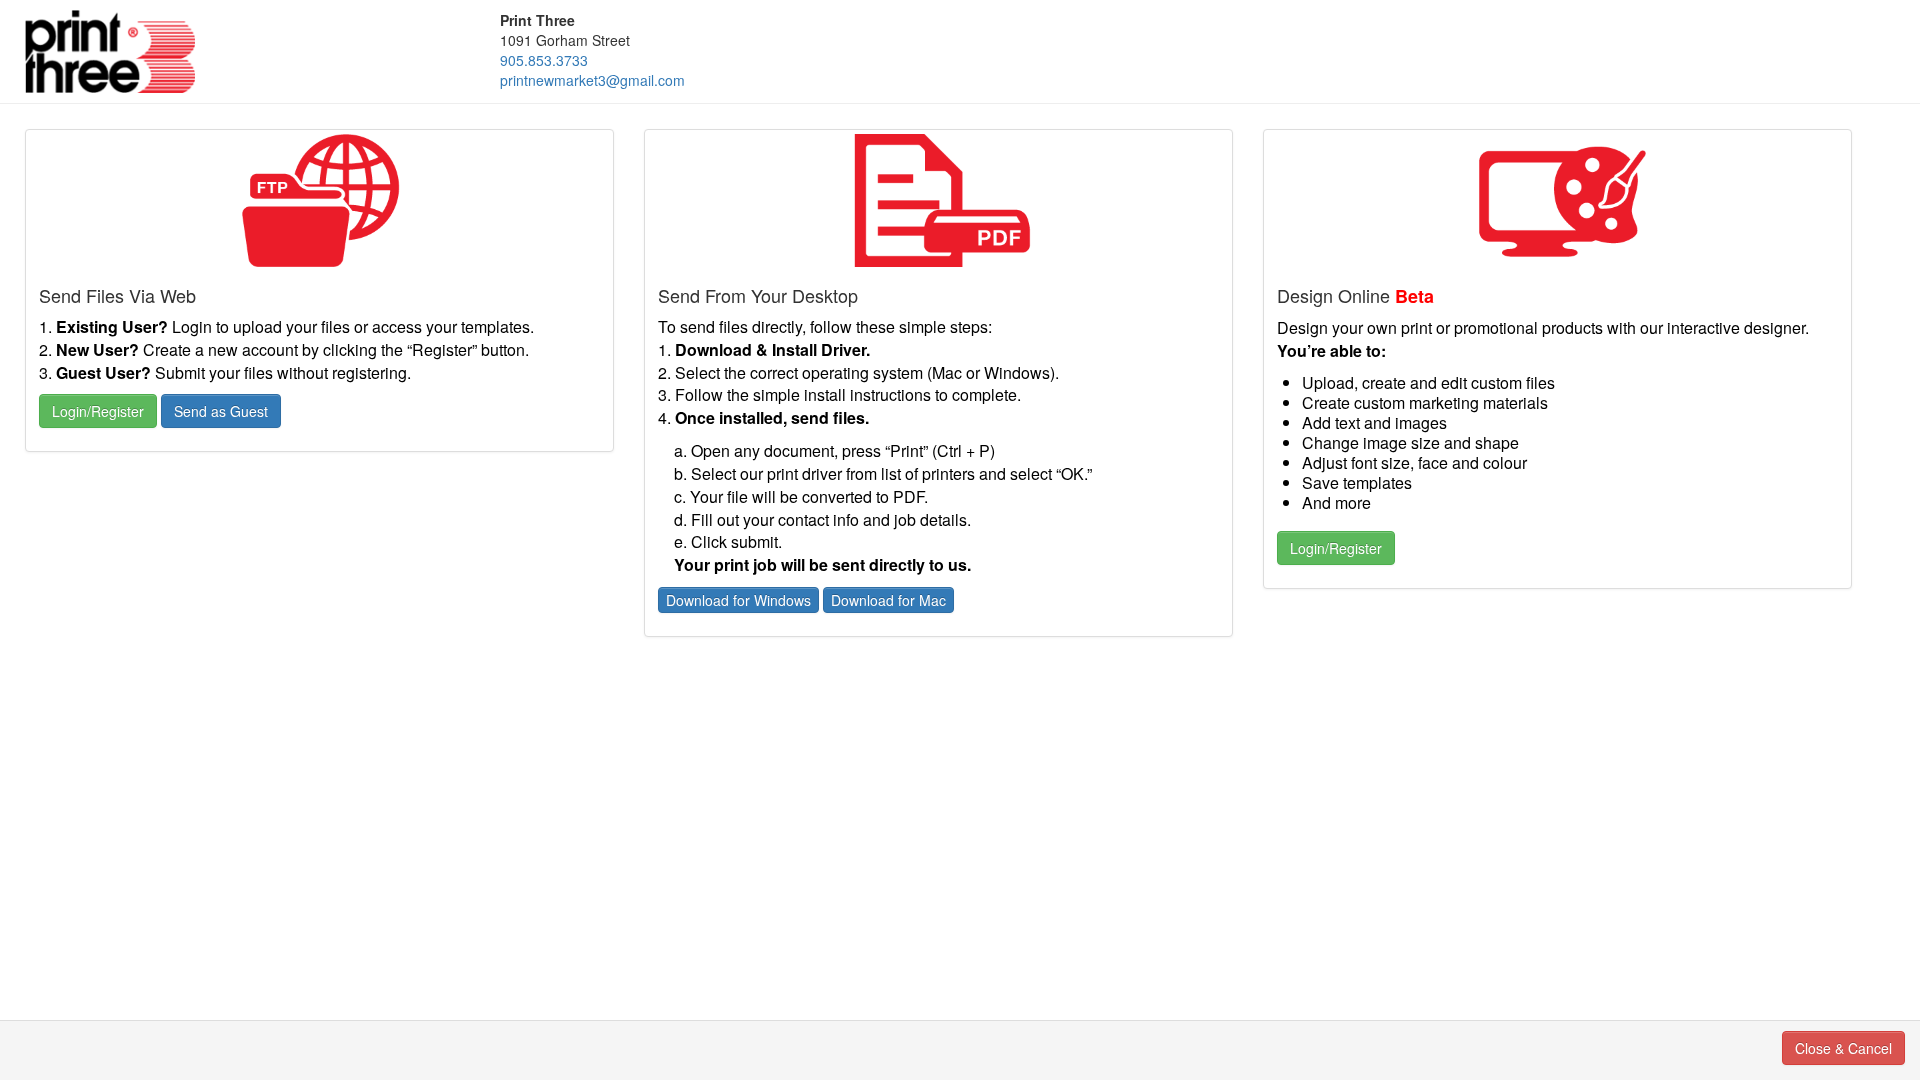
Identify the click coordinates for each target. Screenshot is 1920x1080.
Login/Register (98, 411)
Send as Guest (221, 411)
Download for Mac (888, 600)
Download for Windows (738, 600)
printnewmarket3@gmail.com (592, 80)
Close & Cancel (1843, 1048)
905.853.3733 (544, 60)
